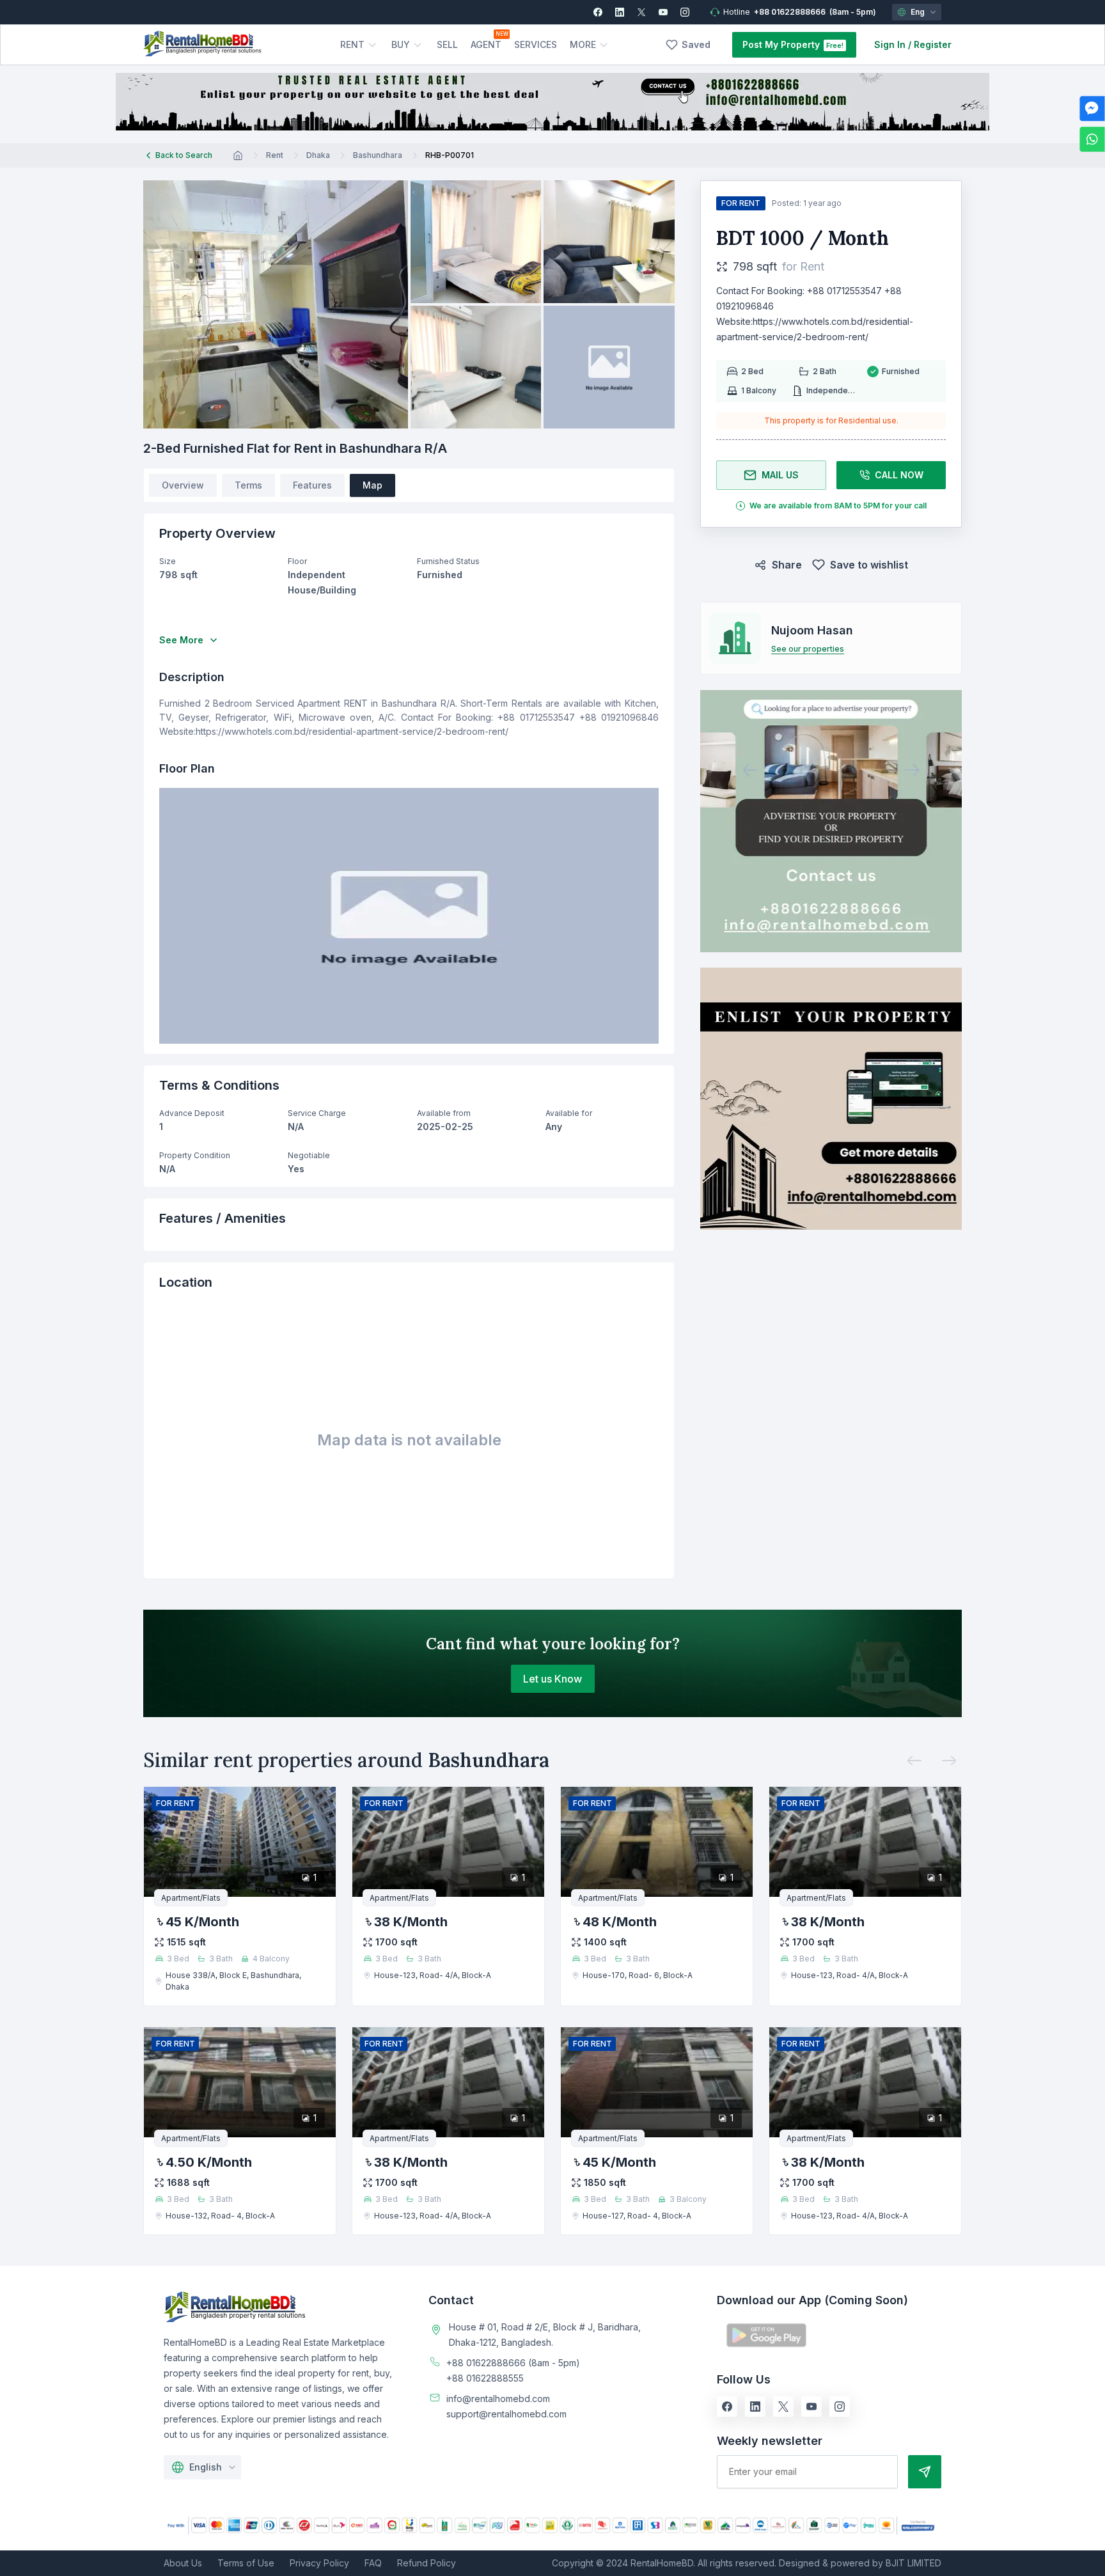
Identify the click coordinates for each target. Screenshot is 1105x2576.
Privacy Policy (319, 2563)
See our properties (808, 649)
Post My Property (781, 44)
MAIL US (780, 475)
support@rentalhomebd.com (506, 2414)
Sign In (890, 44)
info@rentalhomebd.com (498, 2399)
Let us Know (552, 1679)
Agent (486, 44)
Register (933, 44)
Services (536, 44)
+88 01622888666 (790, 12)
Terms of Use (246, 2563)
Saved (696, 44)
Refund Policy (427, 2563)
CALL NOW (899, 475)
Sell (447, 44)
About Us (183, 2563)
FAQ (373, 2563)
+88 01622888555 (485, 2378)
